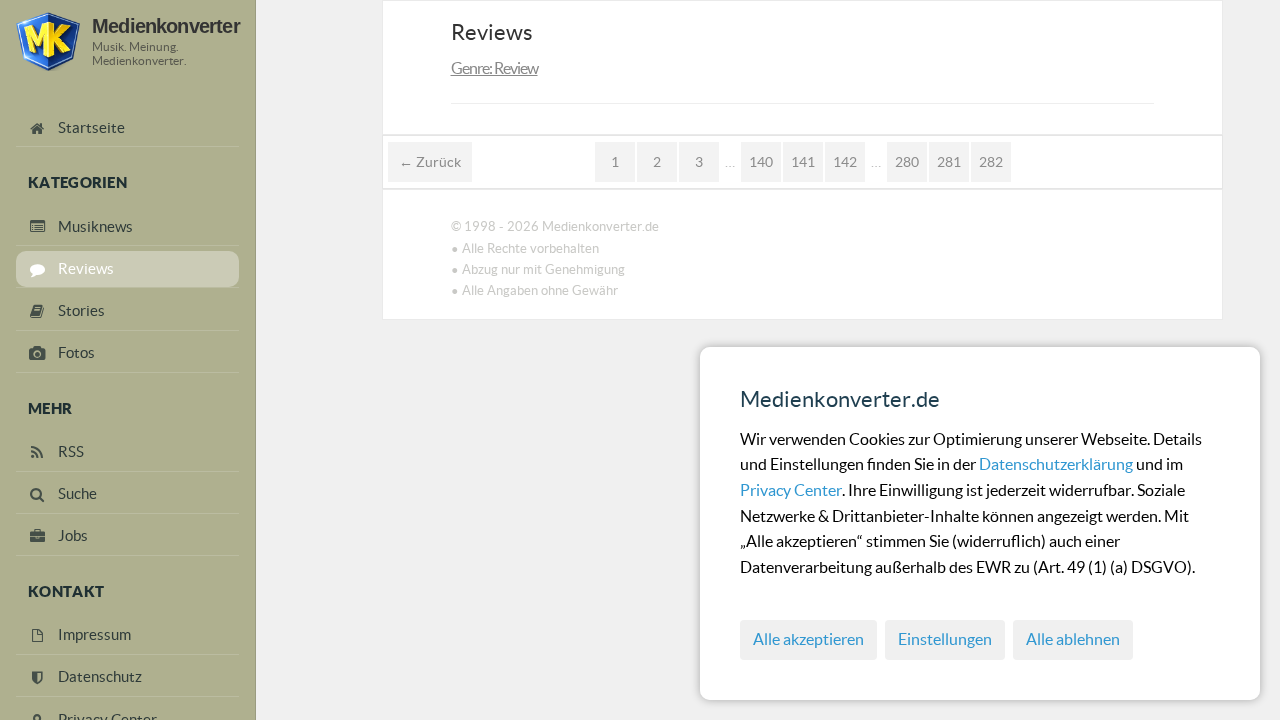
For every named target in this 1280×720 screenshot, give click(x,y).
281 (949, 162)
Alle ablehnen (1073, 639)
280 (907, 162)
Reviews (492, 32)
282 (991, 162)
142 (845, 162)
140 (761, 162)
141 (803, 162)
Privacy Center (791, 490)
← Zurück (430, 162)
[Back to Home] (48, 41)
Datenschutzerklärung (1057, 464)
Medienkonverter (166, 25)
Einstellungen (945, 639)
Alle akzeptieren (808, 639)
